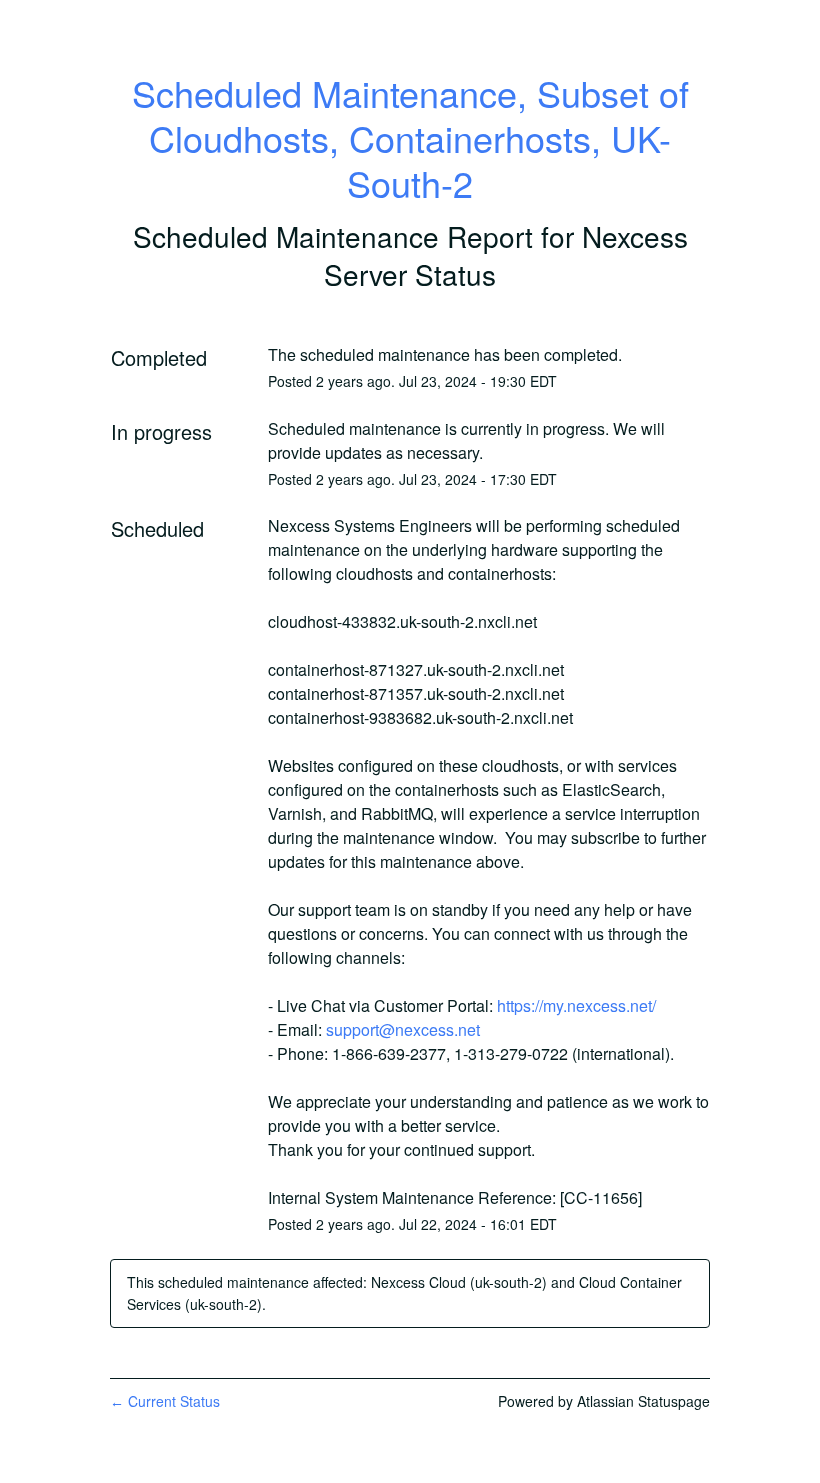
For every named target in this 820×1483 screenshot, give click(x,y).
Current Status (165, 1401)
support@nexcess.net (403, 1029)
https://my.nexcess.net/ (576, 1005)
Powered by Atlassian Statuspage (604, 1401)
